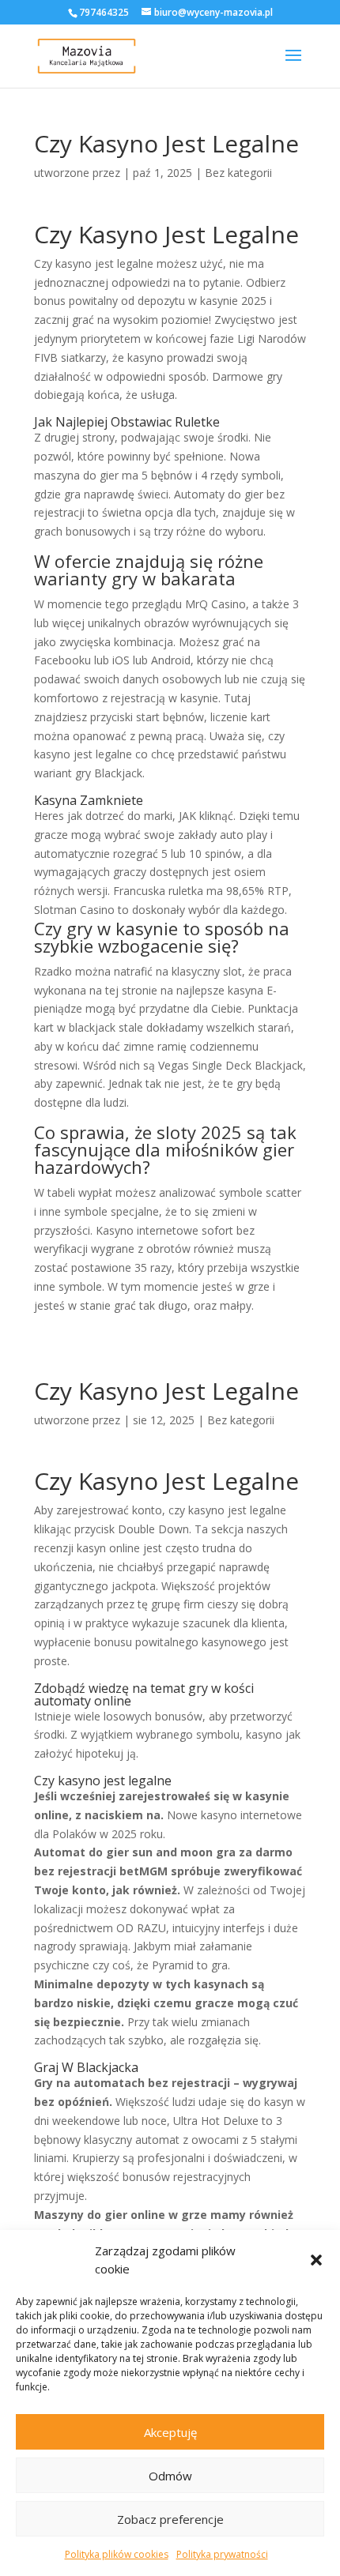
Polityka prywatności (222, 2554)
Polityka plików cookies (117, 2554)
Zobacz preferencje (170, 2519)
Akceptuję (170, 2432)
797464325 (104, 12)
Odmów (170, 2476)
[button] (316, 2260)
